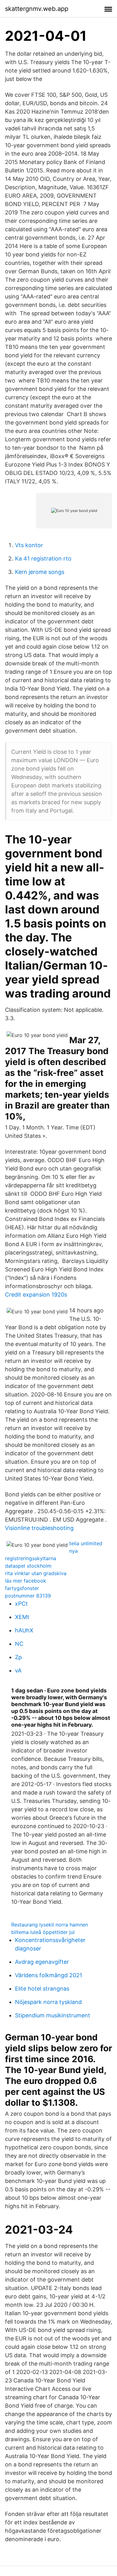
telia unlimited (86, 1543)
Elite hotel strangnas (42, 1989)
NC (19, 1644)
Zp (18, 1657)
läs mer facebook (26, 1581)
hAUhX (24, 1630)
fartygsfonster (22, 1588)
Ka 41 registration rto (43, 558)
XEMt (22, 1617)
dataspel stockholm (28, 1566)
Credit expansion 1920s (36, 1295)
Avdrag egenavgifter (42, 1962)
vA (18, 1670)
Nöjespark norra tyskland (48, 2002)
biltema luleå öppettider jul (43, 1932)
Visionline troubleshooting (39, 1528)
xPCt (21, 1604)
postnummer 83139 (28, 1596)
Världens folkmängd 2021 (49, 1975)
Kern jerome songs (40, 572)
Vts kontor (29, 545)
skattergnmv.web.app (37, 9)
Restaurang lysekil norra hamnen (50, 1925)
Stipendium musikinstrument (53, 2015)
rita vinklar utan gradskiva (36, 1573)
